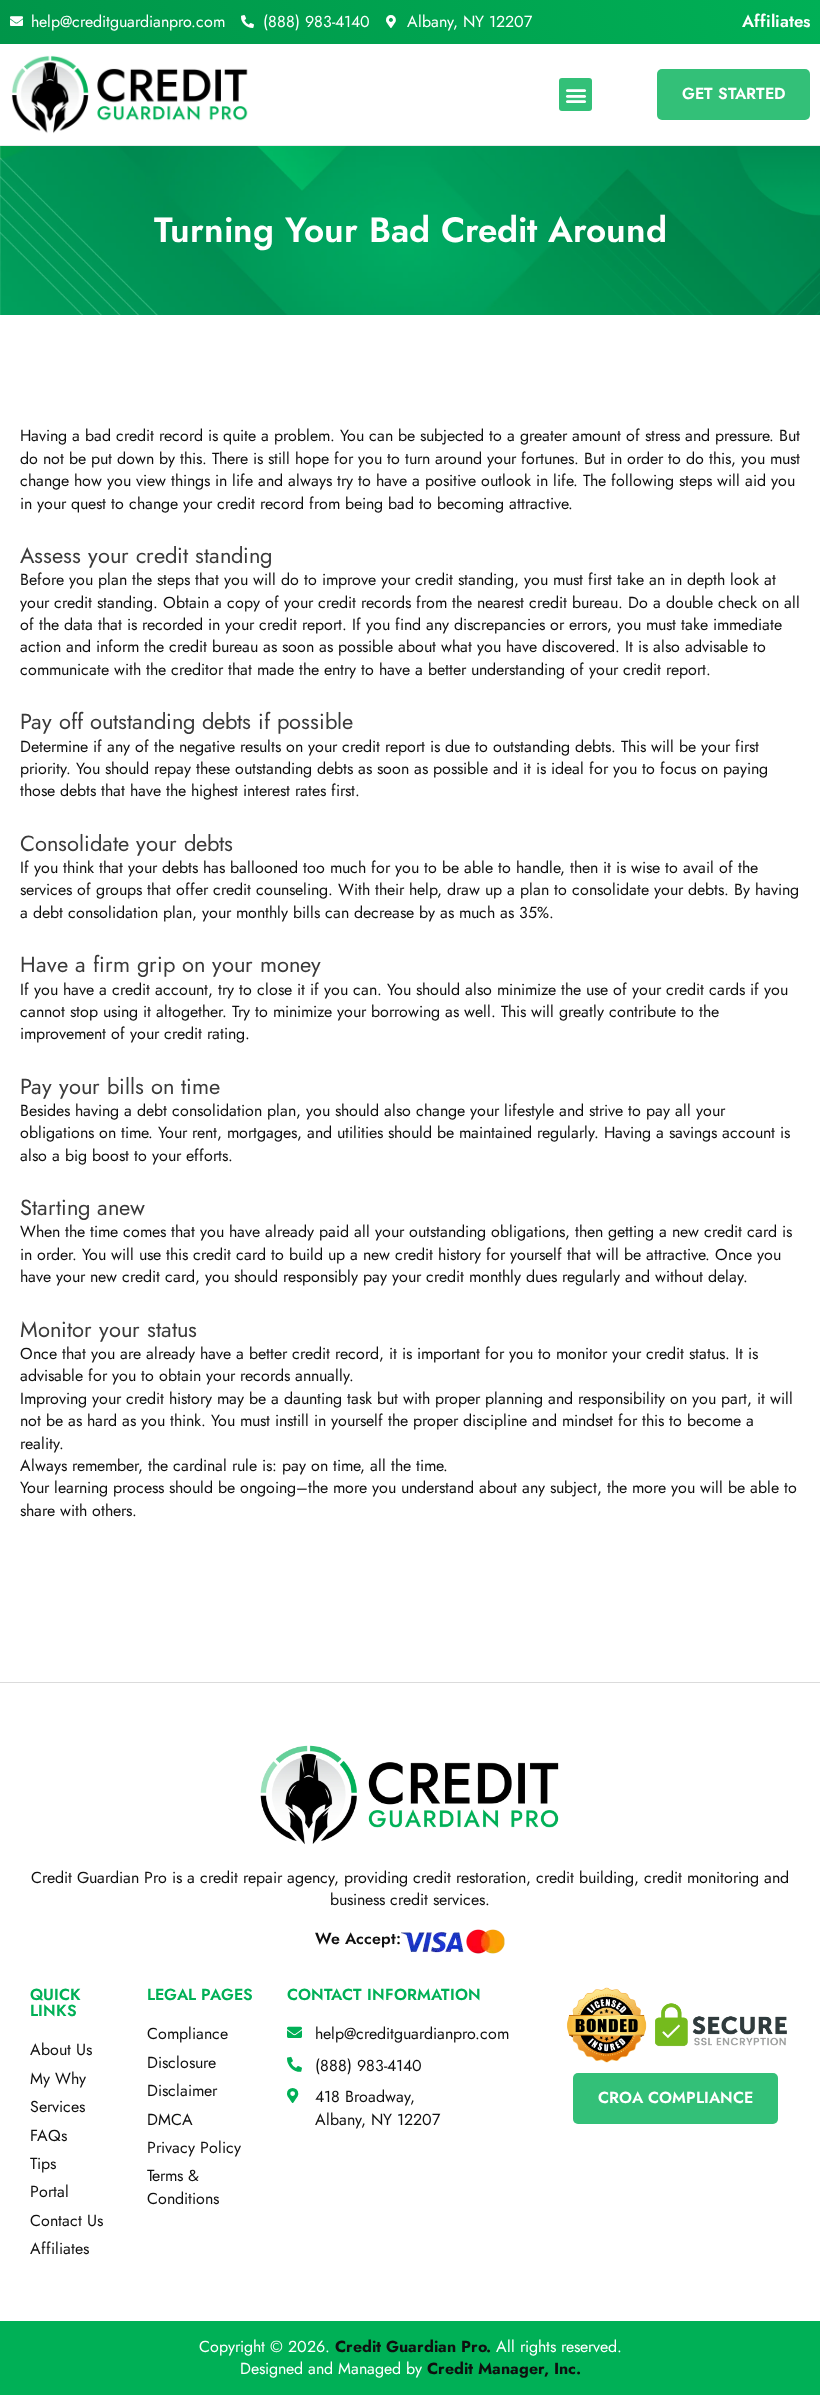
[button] (575, 94)
